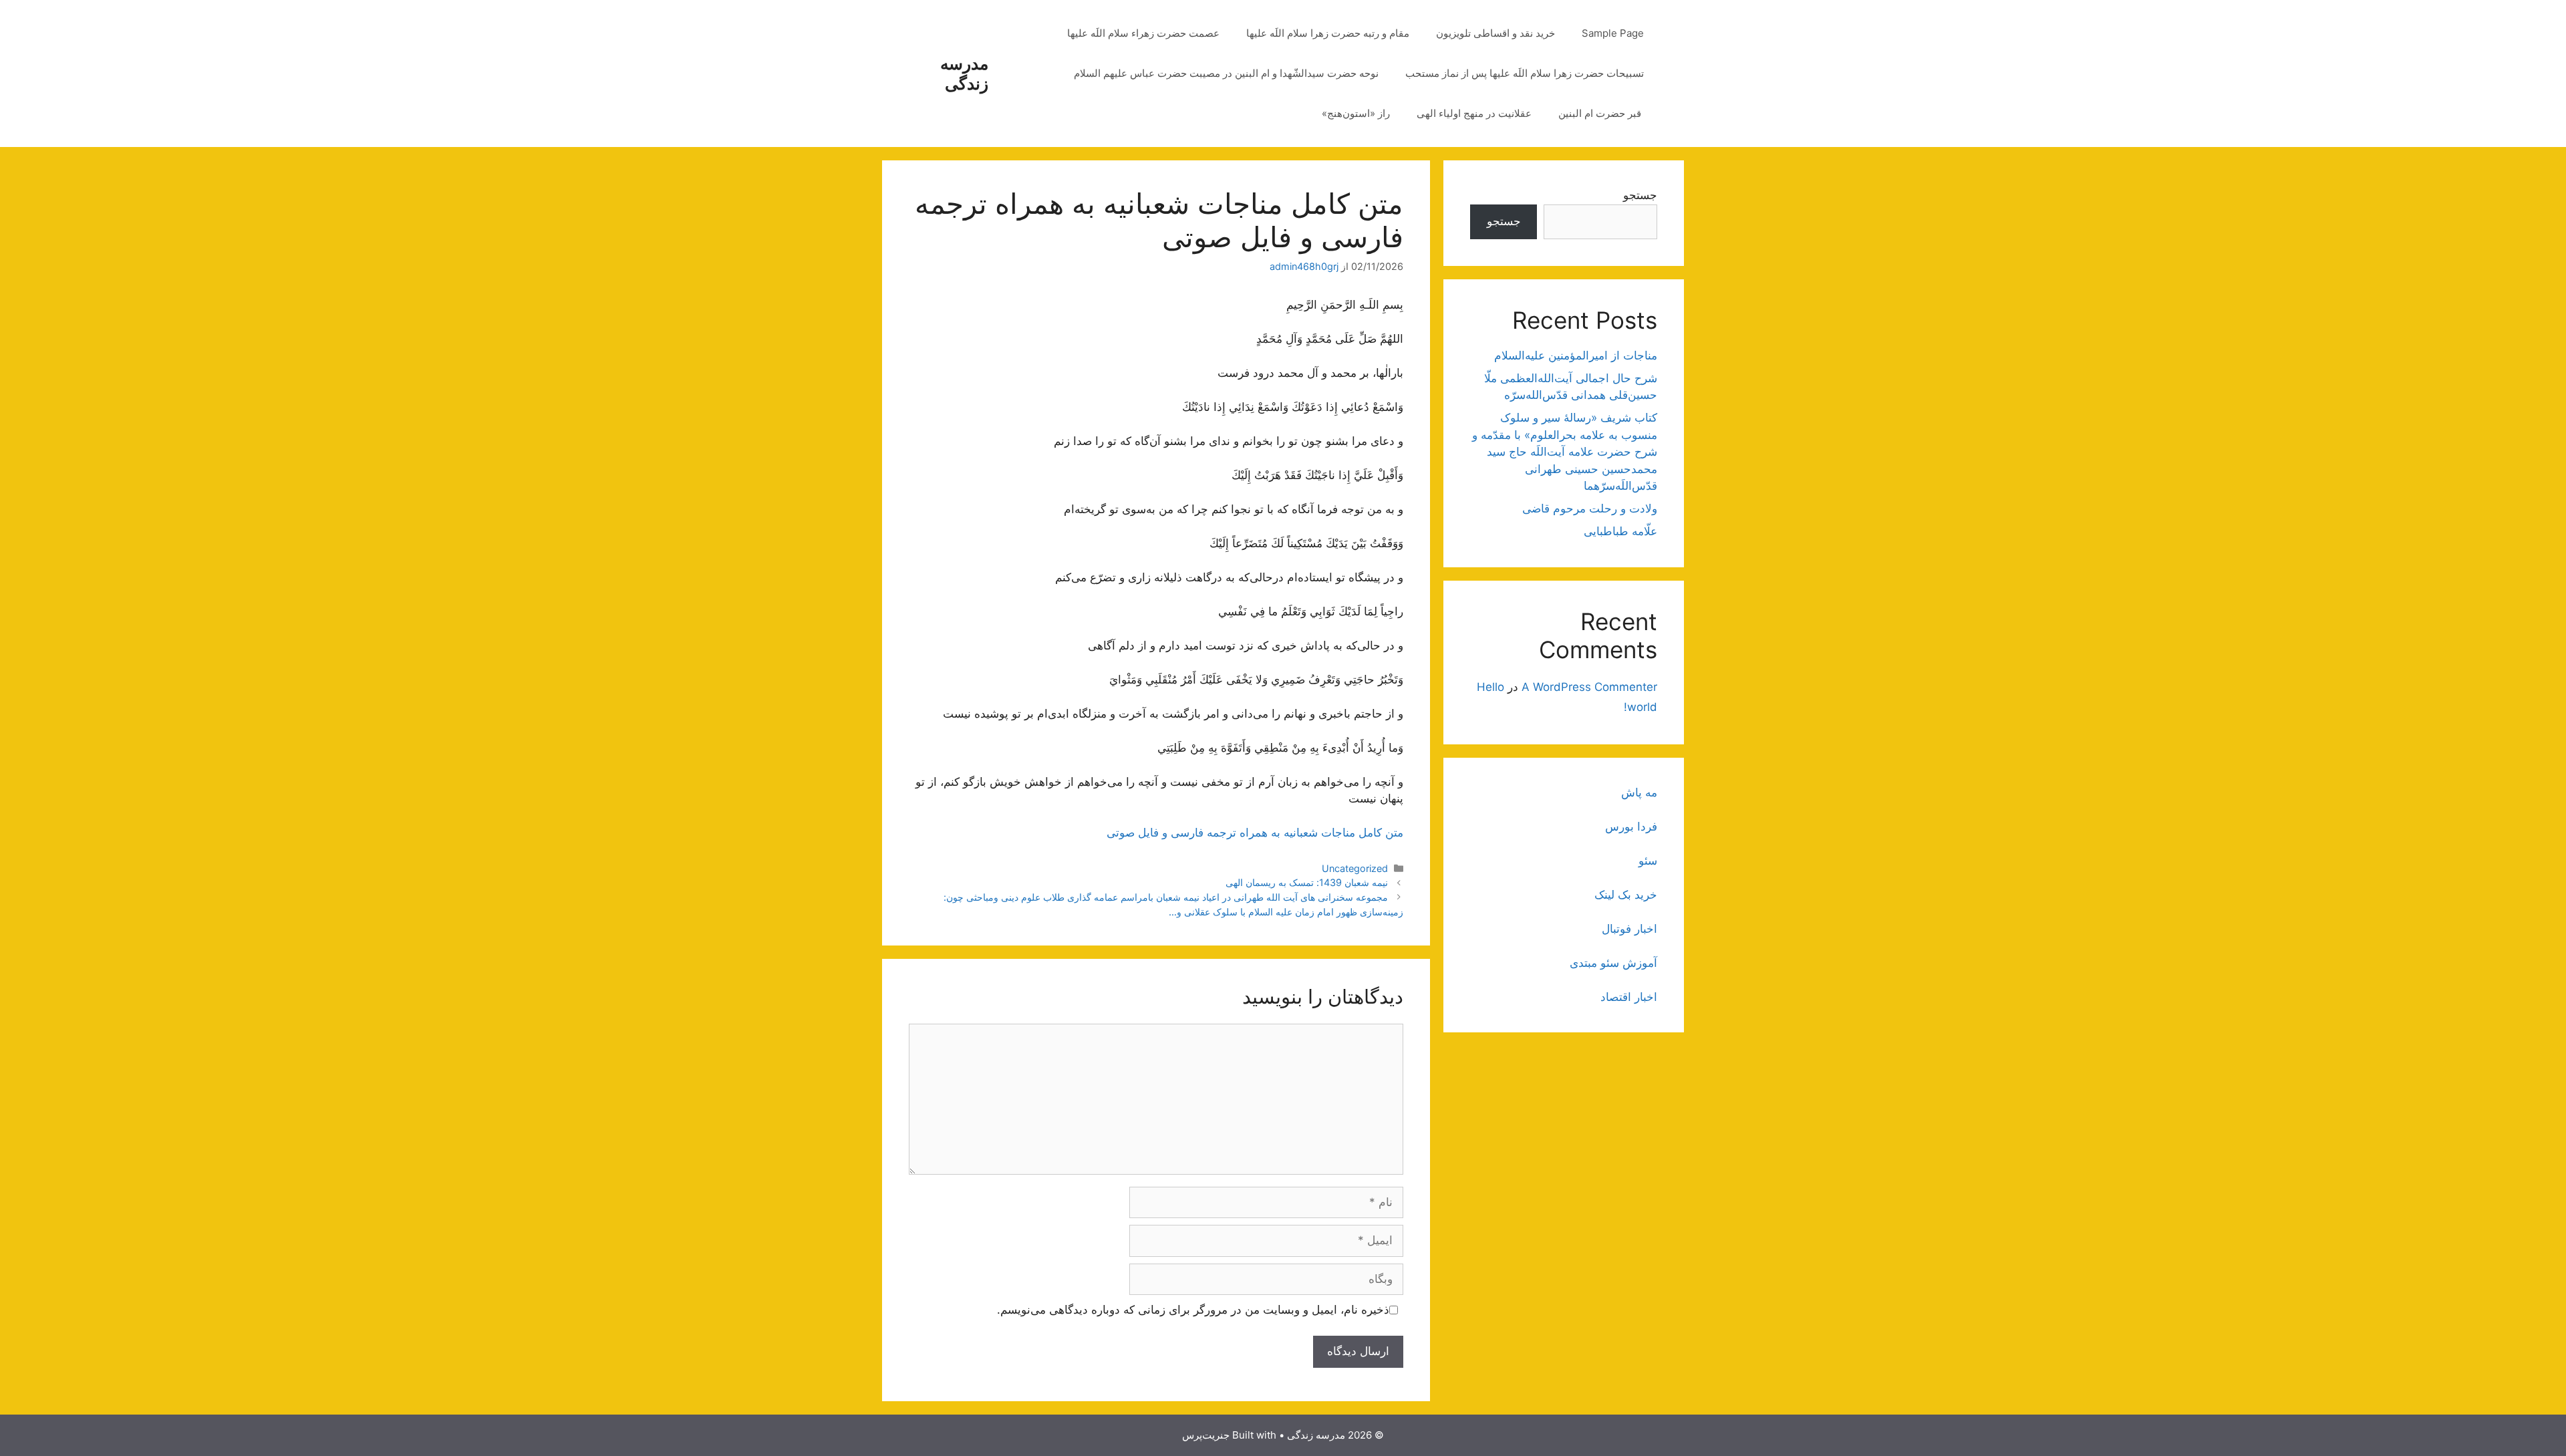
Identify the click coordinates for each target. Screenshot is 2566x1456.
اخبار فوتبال (1629, 929)
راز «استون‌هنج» (1356, 113)
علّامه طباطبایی (1620, 531)
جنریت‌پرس (1206, 1435)
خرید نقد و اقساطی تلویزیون (1495, 33)
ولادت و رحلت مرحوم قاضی (1590, 508)
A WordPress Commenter (1589, 687)
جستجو (1640, 195)
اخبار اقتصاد (1629, 997)
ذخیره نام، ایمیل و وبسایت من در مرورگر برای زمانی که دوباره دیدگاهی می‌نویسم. (1193, 1310)
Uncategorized (1355, 868)
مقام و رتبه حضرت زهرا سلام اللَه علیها (1328, 33)
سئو (1648, 861)
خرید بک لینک (1626, 895)
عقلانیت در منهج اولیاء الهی (1474, 113)
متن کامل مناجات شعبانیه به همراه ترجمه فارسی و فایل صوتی (1255, 833)
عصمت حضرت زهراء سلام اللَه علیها (1143, 33)
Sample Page (1613, 33)
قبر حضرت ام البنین (1601, 113)
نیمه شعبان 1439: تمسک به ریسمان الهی (1307, 882)
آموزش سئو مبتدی (1613, 963)
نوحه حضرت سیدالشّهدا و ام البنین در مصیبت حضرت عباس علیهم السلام (1226, 73)
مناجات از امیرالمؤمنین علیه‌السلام (1576, 355)
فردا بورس (1631, 827)
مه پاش (1639, 792)
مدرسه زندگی (964, 74)
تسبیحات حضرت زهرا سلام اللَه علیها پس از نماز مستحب (1525, 73)
